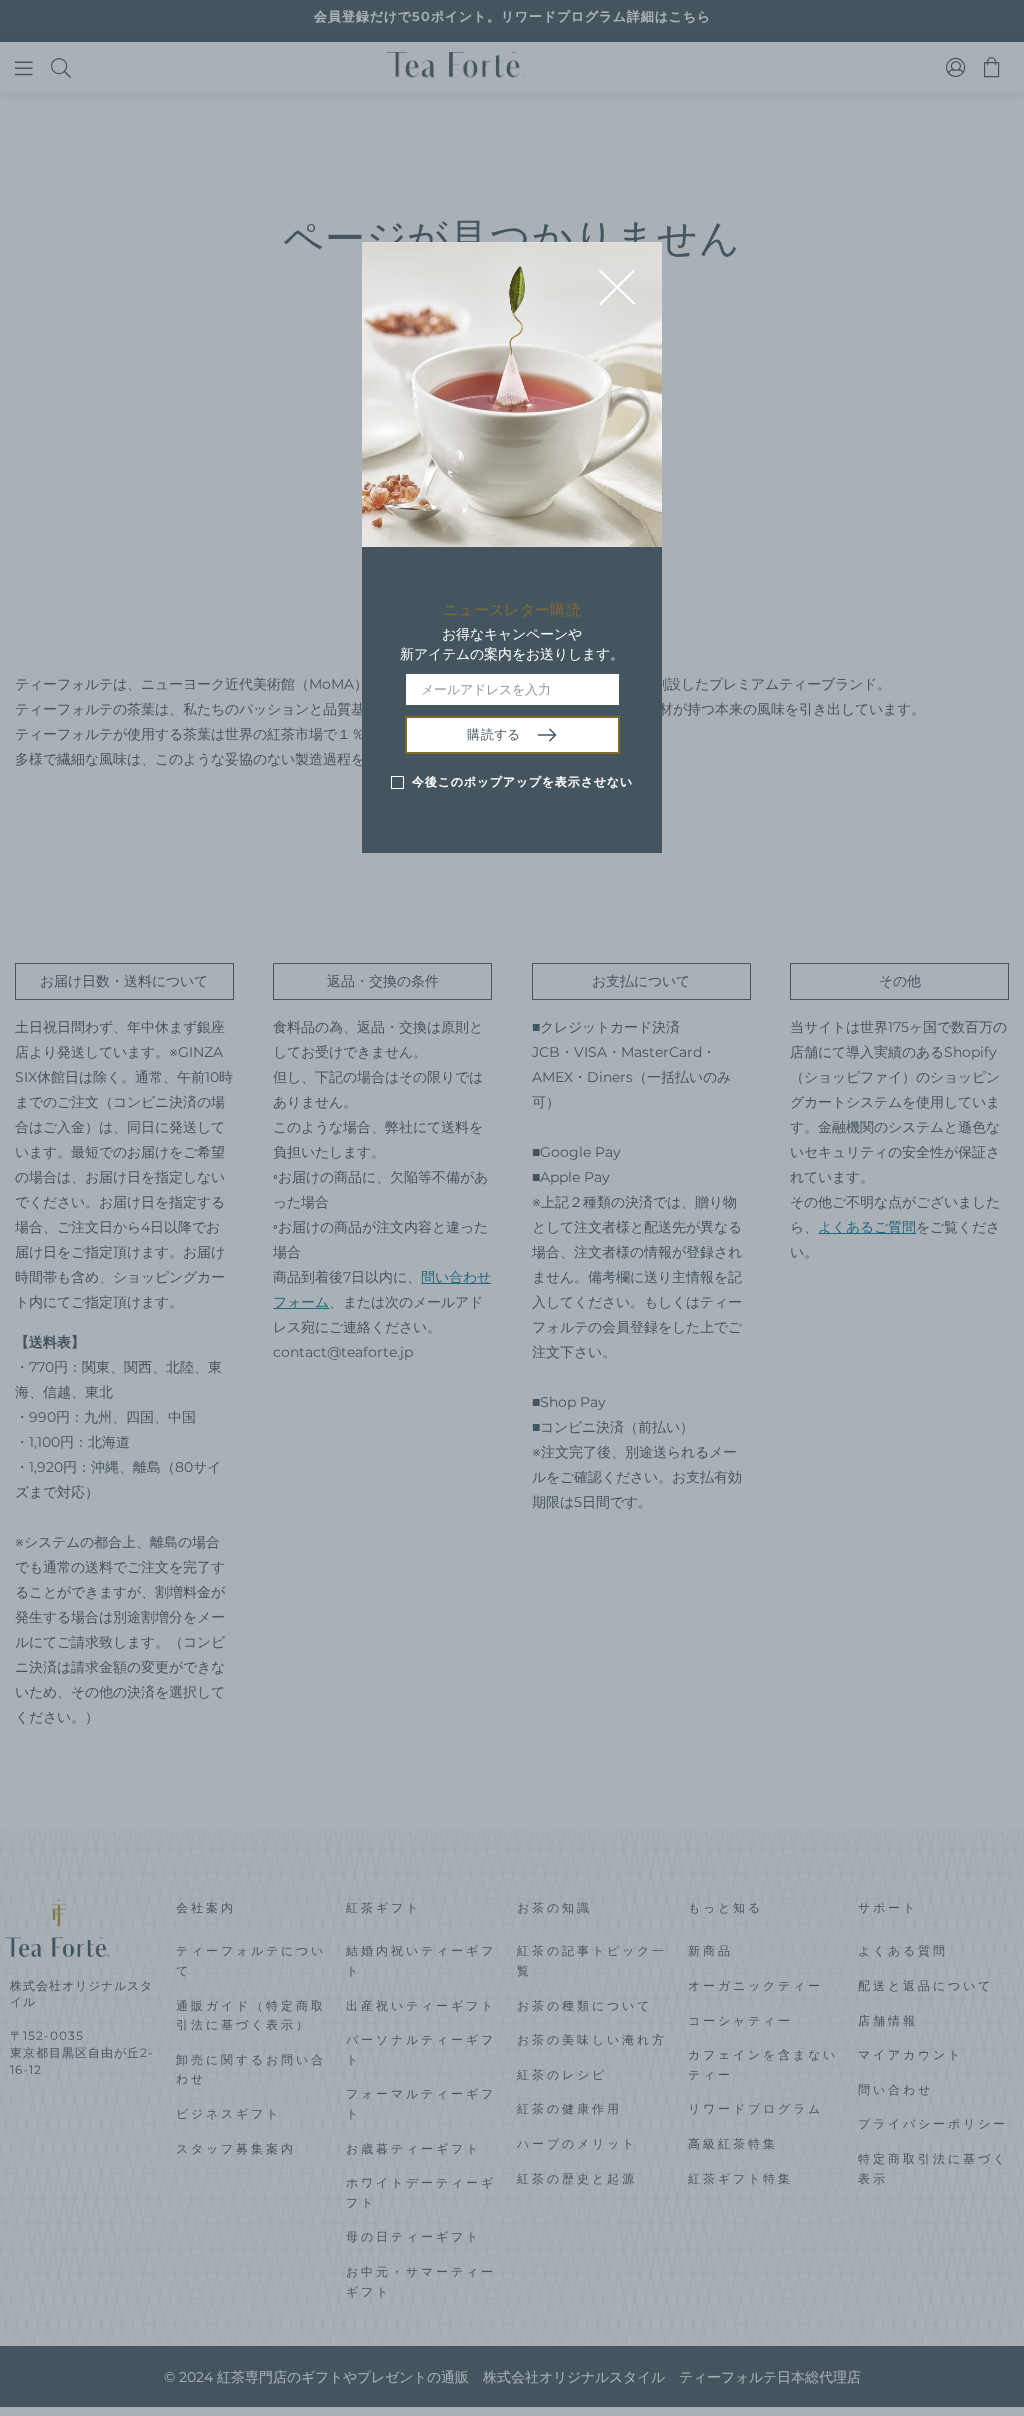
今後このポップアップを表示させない (522, 781)
